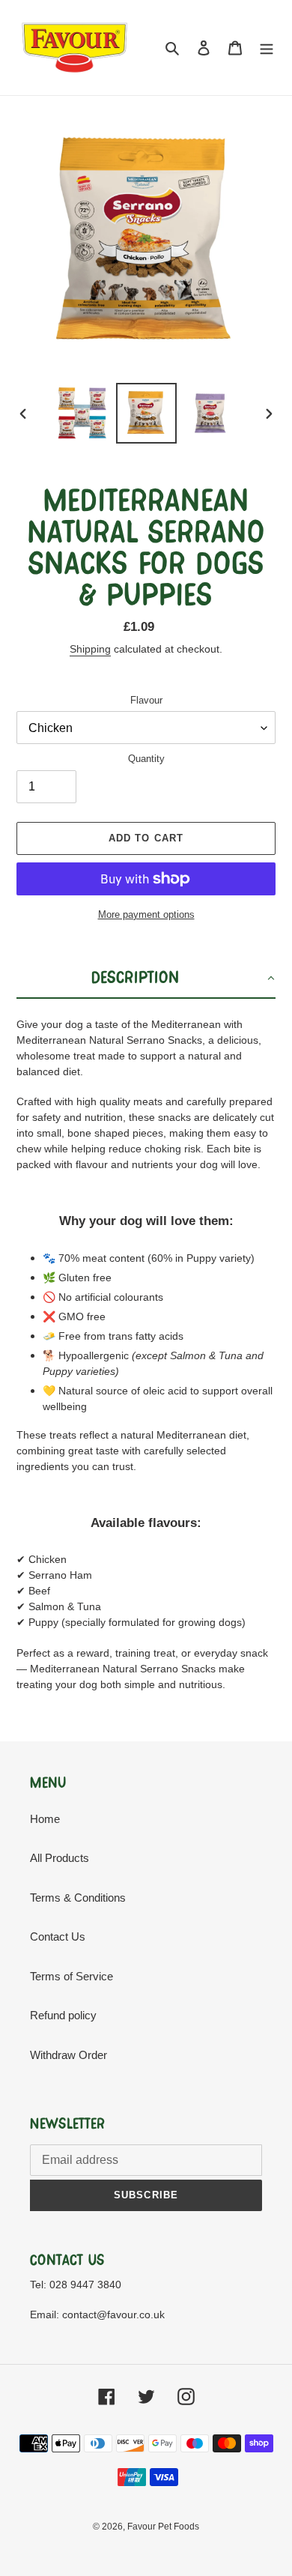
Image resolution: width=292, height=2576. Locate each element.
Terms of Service (72, 1976)
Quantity (146, 759)
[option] (82, 413)
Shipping (90, 649)
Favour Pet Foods (163, 2527)
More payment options (146, 914)
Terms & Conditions (78, 1898)
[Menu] (267, 48)
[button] (146, 979)
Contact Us (58, 1936)
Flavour (146, 700)
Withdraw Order (69, 2055)
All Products (60, 1858)
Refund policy (63, 2015)
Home (45, 1819)
